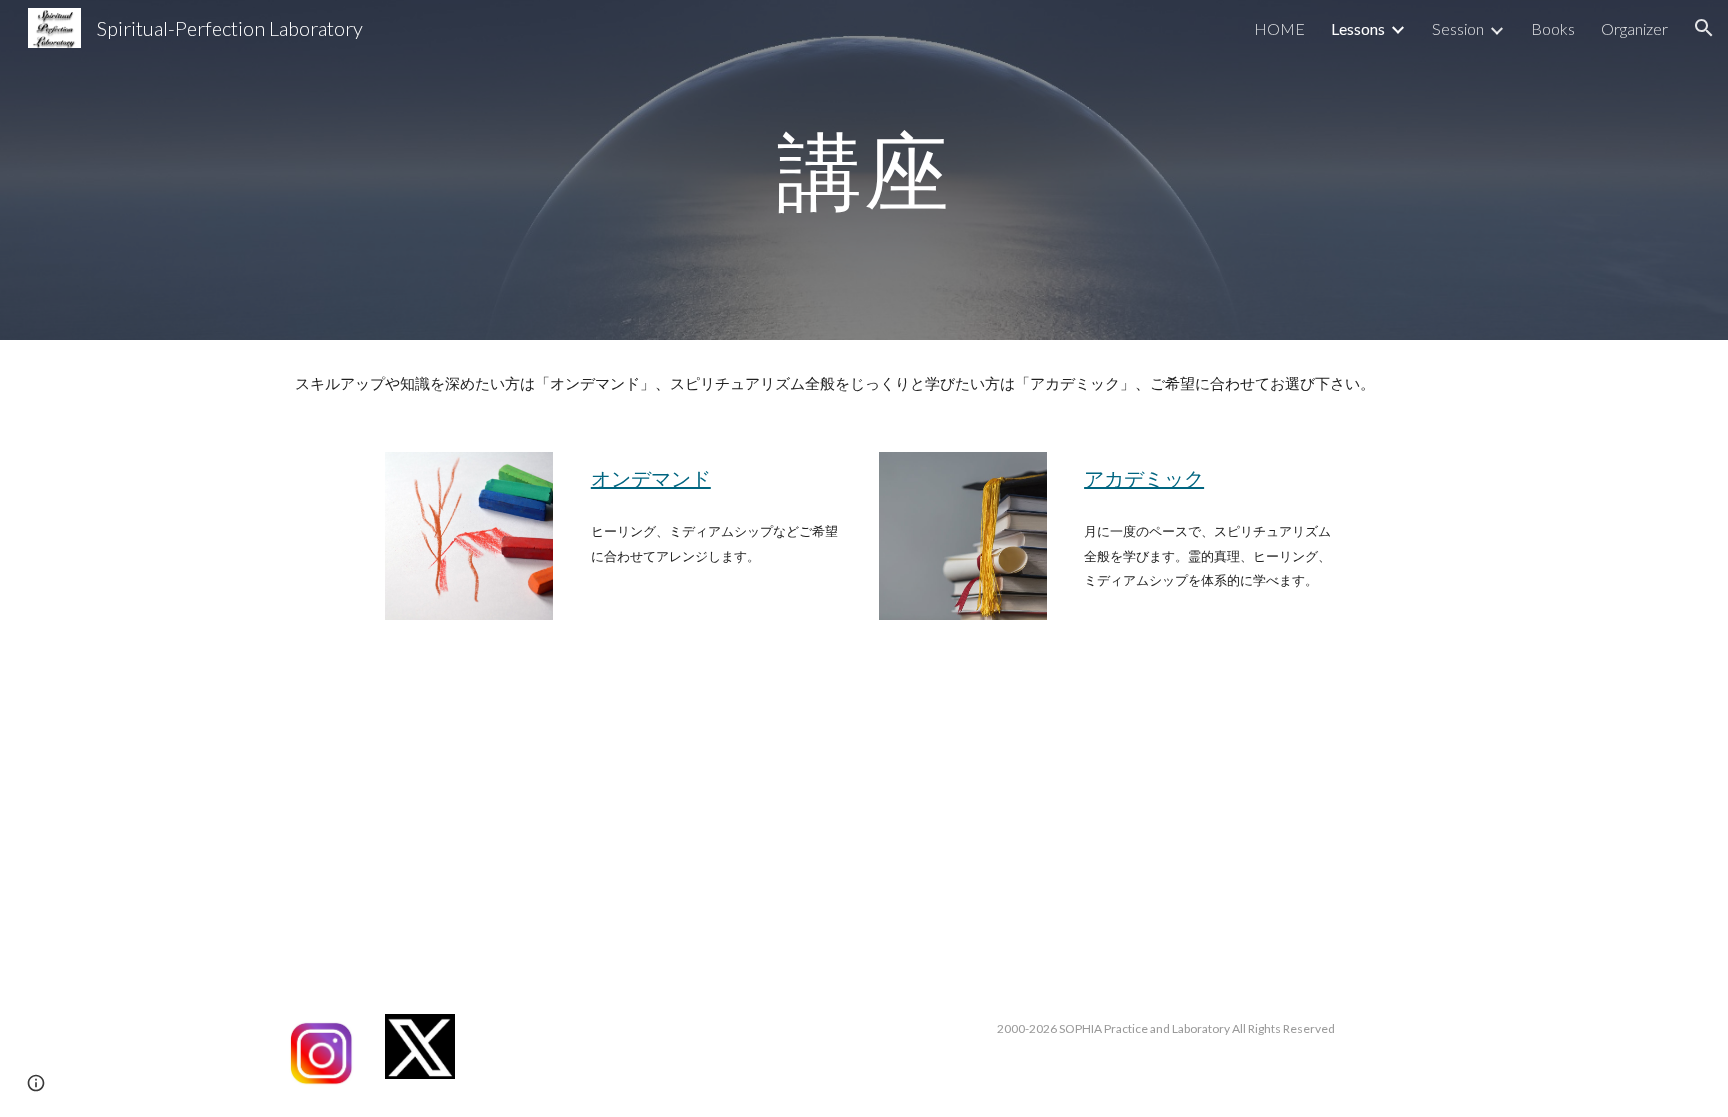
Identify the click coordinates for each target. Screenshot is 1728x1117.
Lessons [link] (1358, 28)
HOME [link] (1279, 28)
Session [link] (1458, 28)
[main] (864, 169)
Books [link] (1553, 28)
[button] (1704, 28)
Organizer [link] (1634, 28)
